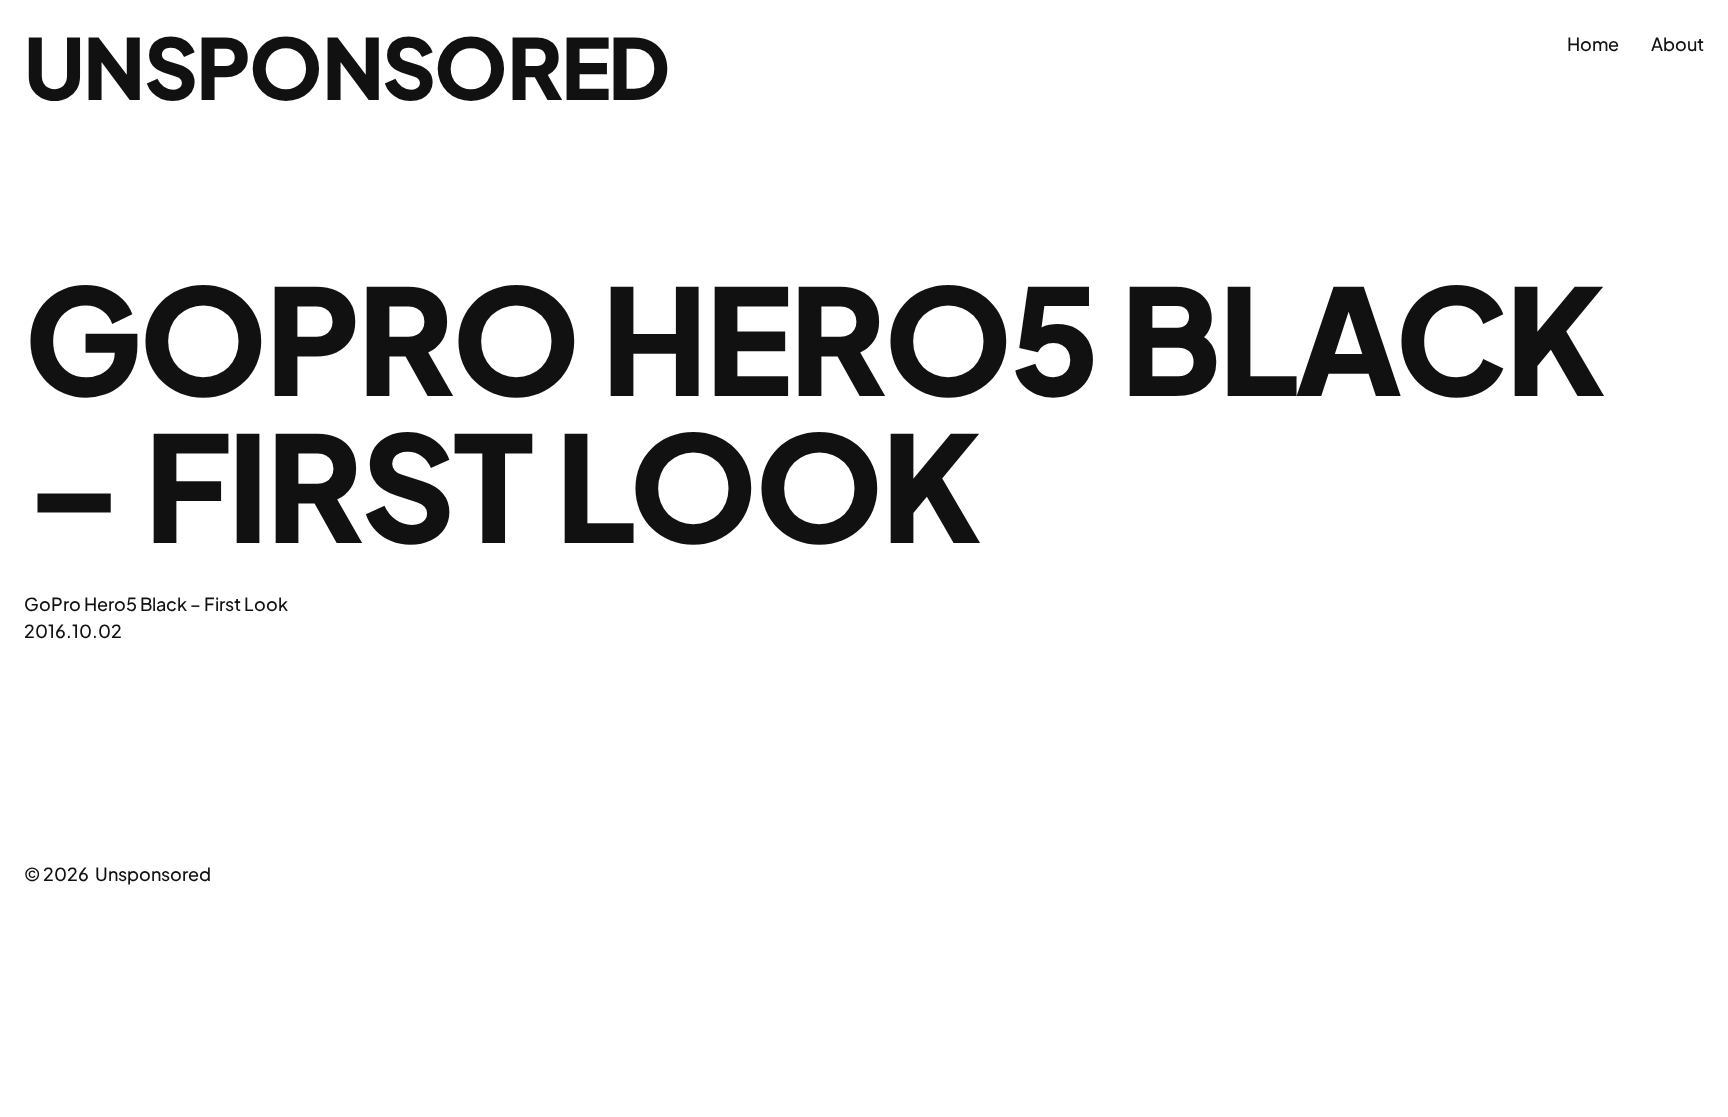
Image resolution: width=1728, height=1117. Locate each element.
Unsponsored (346, 66)
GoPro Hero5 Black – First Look (156, 603)
